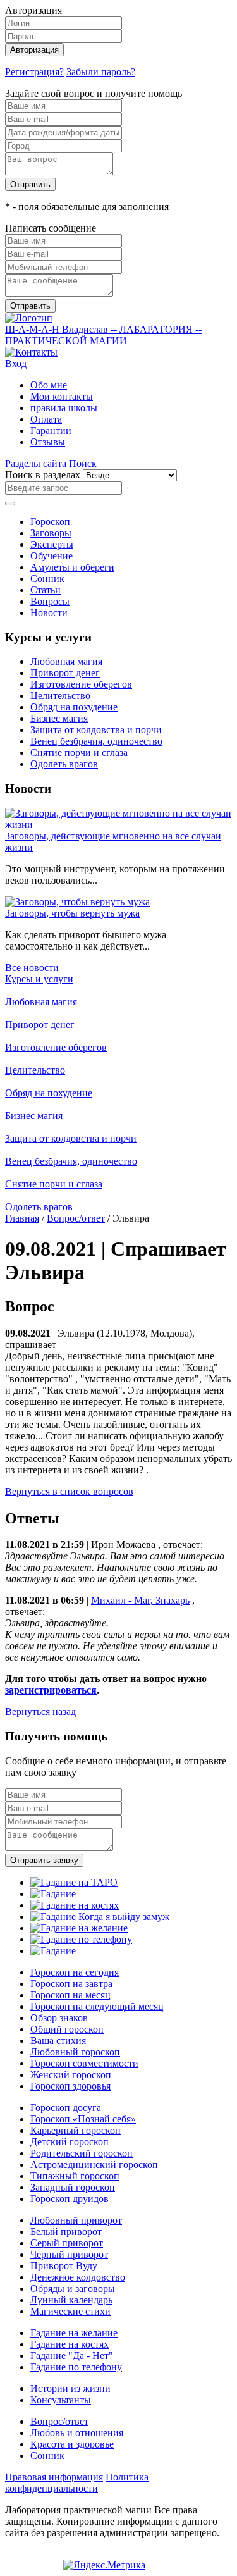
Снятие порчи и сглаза (79, 752)
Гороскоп (50, 522)
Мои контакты (62, 396)
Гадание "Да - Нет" (72, 2356)
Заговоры (51, 533)
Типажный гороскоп (75, 2176)
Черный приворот (69, 2254)
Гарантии (51, 430)
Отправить (30, 184)
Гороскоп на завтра (71, 1984)
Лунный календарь (71, 2300)
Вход (16, 363)
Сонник (47, 579)
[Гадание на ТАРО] (74, 1882)
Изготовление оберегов (81, 684)
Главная (22, 1218)
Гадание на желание (74, 2333)
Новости (49, 613)
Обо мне (49, 385)
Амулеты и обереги (72, 567)
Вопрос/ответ (76, 1218)
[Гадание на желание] (79, 1928)
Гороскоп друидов (70, 2199)
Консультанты (61, 2400)
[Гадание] (53, 1894)
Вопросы (50, 601)
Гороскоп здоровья (70, 2086)
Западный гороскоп (73, 2187)
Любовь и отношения (77, 2433)
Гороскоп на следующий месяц (97, 2006)
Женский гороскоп (71, 2075)
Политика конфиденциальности (77, 2483)
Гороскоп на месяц (70, 1995)
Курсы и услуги (39, 979)
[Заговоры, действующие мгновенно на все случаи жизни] (118, 825)
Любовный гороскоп (75, 2052)
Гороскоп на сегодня (75, 1972)
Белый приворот (66, 2232)
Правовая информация (54, 2477)
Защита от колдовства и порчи (96, 730)
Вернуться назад (40, 1712)
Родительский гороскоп (82, 2153)
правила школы (64, 408)
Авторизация (34, 50)
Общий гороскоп (67, 2029)
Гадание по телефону (76, 2367)
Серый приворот (67, 2243)
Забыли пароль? (101, 72)
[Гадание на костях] (75, 1905)
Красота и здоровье (72, 2444)
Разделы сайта (37, 463)
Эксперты (52, 544)
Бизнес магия (59, 718)
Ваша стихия (58, 2040)
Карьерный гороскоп (76, 2130)
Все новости (32, 968)
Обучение (52, 556)
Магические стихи (70, 2311)
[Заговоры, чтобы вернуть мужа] (77, 902)
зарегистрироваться (51, 1690)
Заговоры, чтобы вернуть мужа (72, 913)
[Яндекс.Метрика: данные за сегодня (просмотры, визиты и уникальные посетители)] (104, 2565)
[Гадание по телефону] (81, 1939)
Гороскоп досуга (66, 2108)
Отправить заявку (44, 1860)
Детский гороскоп (70, 2142)
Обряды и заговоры (73, 2288)
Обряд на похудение (74, 707)
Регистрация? (34, 72)
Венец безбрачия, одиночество (96, 741)
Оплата (46, 419)
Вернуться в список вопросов (69, 1491)
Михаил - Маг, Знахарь (140, 1600)
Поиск (83, 463)
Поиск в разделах (43, 475)
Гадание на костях (70, 2344)
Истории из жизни (70, 2388)
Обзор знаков (59, 2018)
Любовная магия (66, 661)
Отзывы (48, 442)
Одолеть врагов (64, 764)
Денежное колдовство (78, 2277)
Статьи (46, 590)
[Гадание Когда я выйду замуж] (100, 1917)
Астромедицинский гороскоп (94, 2164)
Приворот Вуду (64, 2266)
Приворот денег (65, 673)
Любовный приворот (76, 2220)
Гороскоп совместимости (84, 2063)
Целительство (60, 696)
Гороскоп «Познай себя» (83, 2119)
